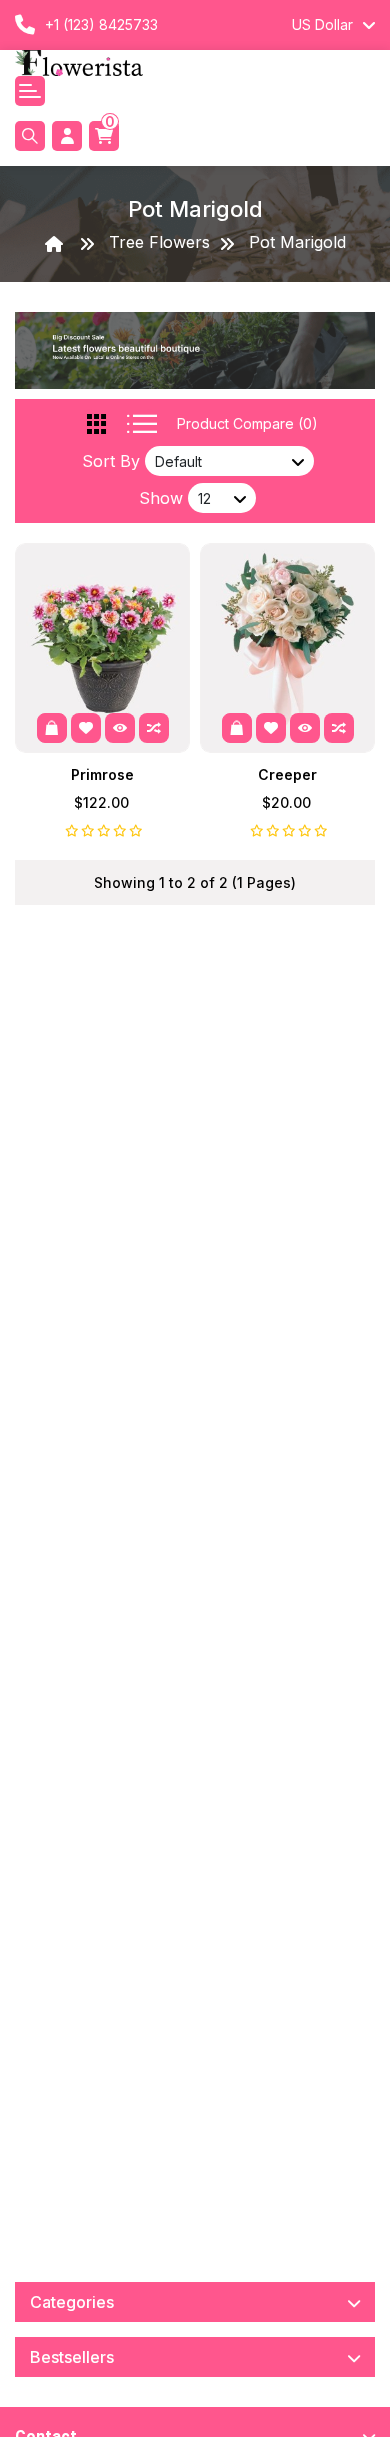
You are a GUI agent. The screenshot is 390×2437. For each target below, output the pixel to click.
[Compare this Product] (154, 728)
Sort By (111, 461)
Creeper (287, 774)
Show (161, 498)
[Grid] (97, 424)
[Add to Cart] (52, 728)
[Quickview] (120, 728)
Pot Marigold (297, 242)
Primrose (102, 774)
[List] (142, 424)
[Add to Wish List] (86, 728)
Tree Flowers (159, 242)
